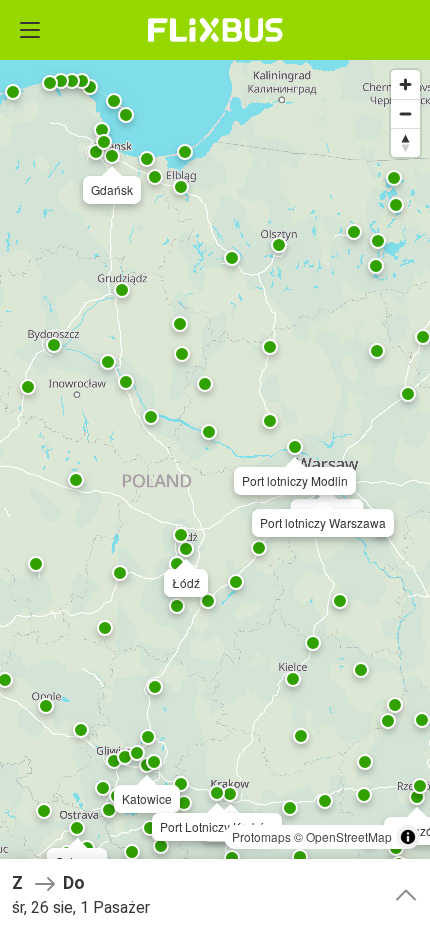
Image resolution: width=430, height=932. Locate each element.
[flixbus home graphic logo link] (215, 30)
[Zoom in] (405, 84)
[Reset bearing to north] (405, 142)
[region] (215, 466)
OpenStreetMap (349, 836)
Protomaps (261, 836)
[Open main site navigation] (30, 30)
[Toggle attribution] (408, 837)
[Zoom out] (405, 113)
